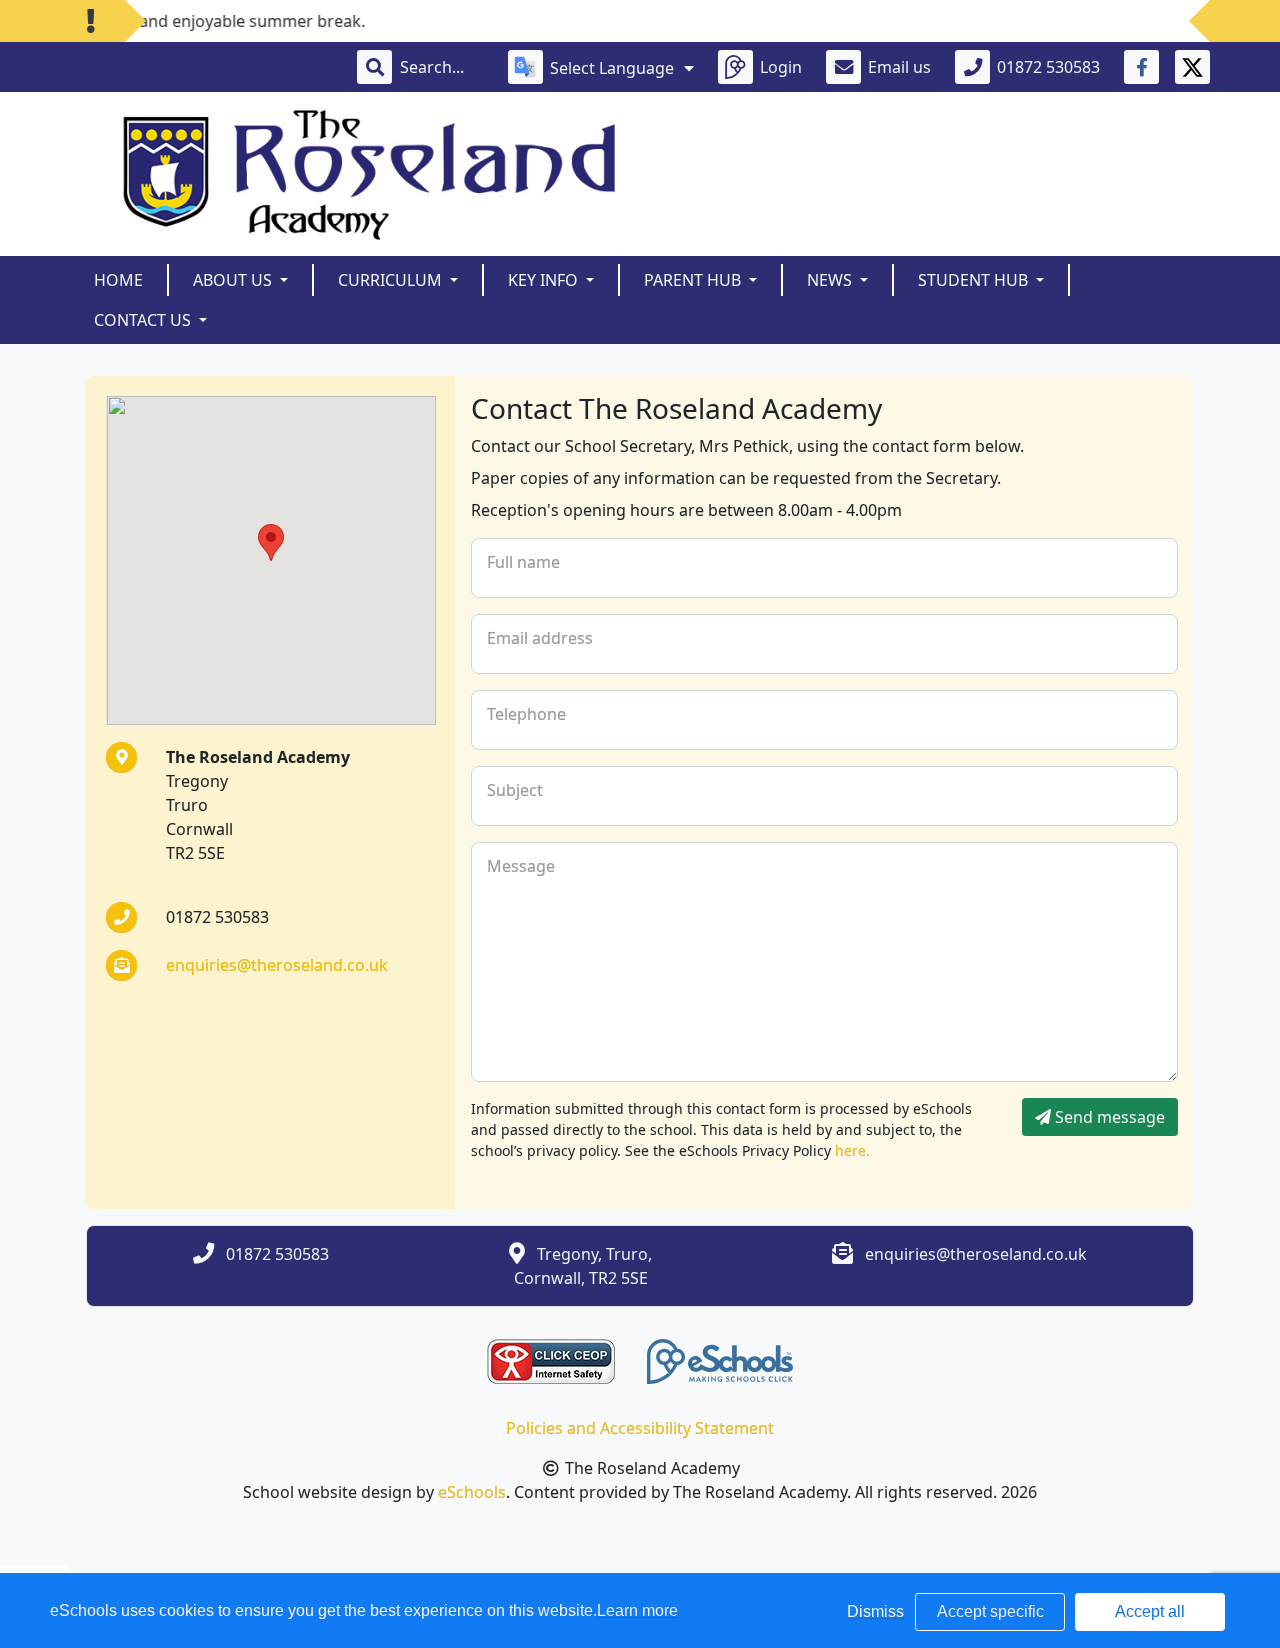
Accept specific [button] (990, 1611)
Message (521, 866)
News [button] (831, 280)
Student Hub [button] (975, 280)
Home (118, 280)
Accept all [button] (1150, 1611)
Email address (540, 638)
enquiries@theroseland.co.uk (277, 965)
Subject (515, 790)
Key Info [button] (545, 280)
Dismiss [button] (875, 1611)
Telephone (526, 714)
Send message (1108, 1117)
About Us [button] (234, 280)
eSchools (472, 1492)
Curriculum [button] (392, 280)
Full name (523, 562)
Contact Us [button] (144, 320)
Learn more (637, 1610)
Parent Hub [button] (694, 280)
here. (852, 1150)
